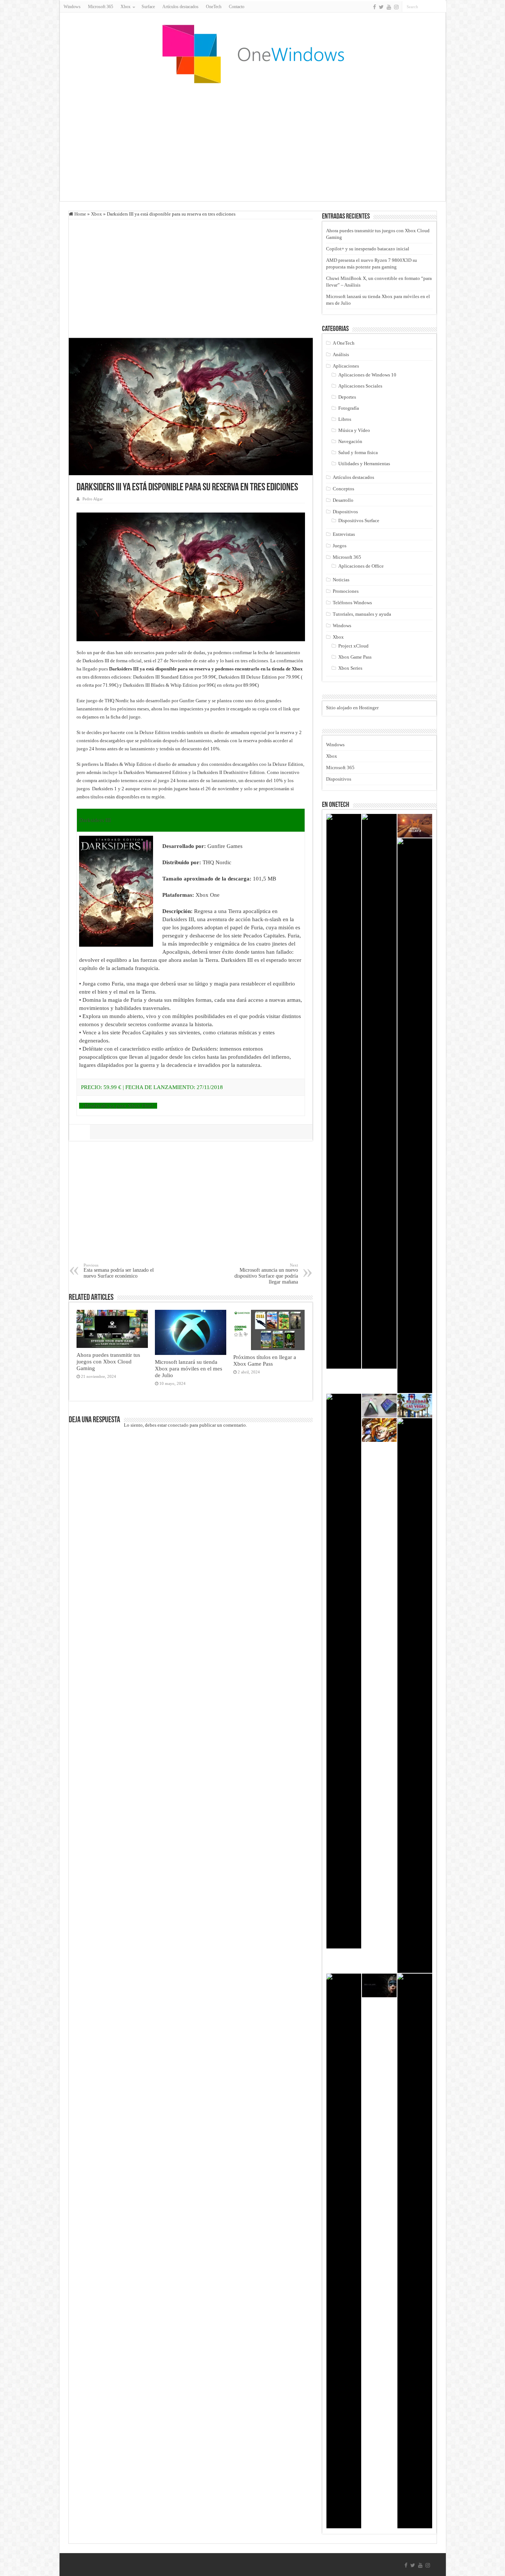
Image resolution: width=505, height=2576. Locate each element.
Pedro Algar (93, 499)
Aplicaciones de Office (361, 566)
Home (80, 214)
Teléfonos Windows (352, 603)
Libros (345, 419)
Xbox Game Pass (355, 657)
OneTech (214, 7)
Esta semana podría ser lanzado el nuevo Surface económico (119, 1271)
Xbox (96, 214)
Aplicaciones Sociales (360, 386)
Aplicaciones (346, 366)
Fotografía (349, 408)
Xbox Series (350, 668)
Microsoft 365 (101, 7)
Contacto (237, 7)
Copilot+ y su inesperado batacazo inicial (368, 249)
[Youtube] (389, 7)
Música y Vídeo (354, 430)
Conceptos (343, 489)
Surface (148, 7)
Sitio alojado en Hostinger (352, 708)
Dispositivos (345, 512)
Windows (72, 7)
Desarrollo (343, 500)
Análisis (341, 354)
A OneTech (344, 343)
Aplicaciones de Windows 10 (367, 375)
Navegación (350, 441)
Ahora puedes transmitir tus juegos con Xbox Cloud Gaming (108, 1361)
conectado (178, 1425)
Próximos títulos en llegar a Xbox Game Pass (265, 1360)
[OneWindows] (253, 54)
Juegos (340, 546)
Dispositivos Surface (359, 520)
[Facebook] (374, 7)
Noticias (341, 580)
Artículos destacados (180, 7)
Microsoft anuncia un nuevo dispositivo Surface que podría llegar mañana (266, 1274)
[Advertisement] (253, 142)
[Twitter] (381, 7)
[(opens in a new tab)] (415, 826)
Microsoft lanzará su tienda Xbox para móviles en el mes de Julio (189, 1368)
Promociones (346, 591)
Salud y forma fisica (358, 452)
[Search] (441, 7)
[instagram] (396, 7)
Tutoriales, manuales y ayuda (362, 614)
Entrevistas (344, 534)
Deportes (347, 397)
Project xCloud (353, 646)
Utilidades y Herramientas (364, 464)
